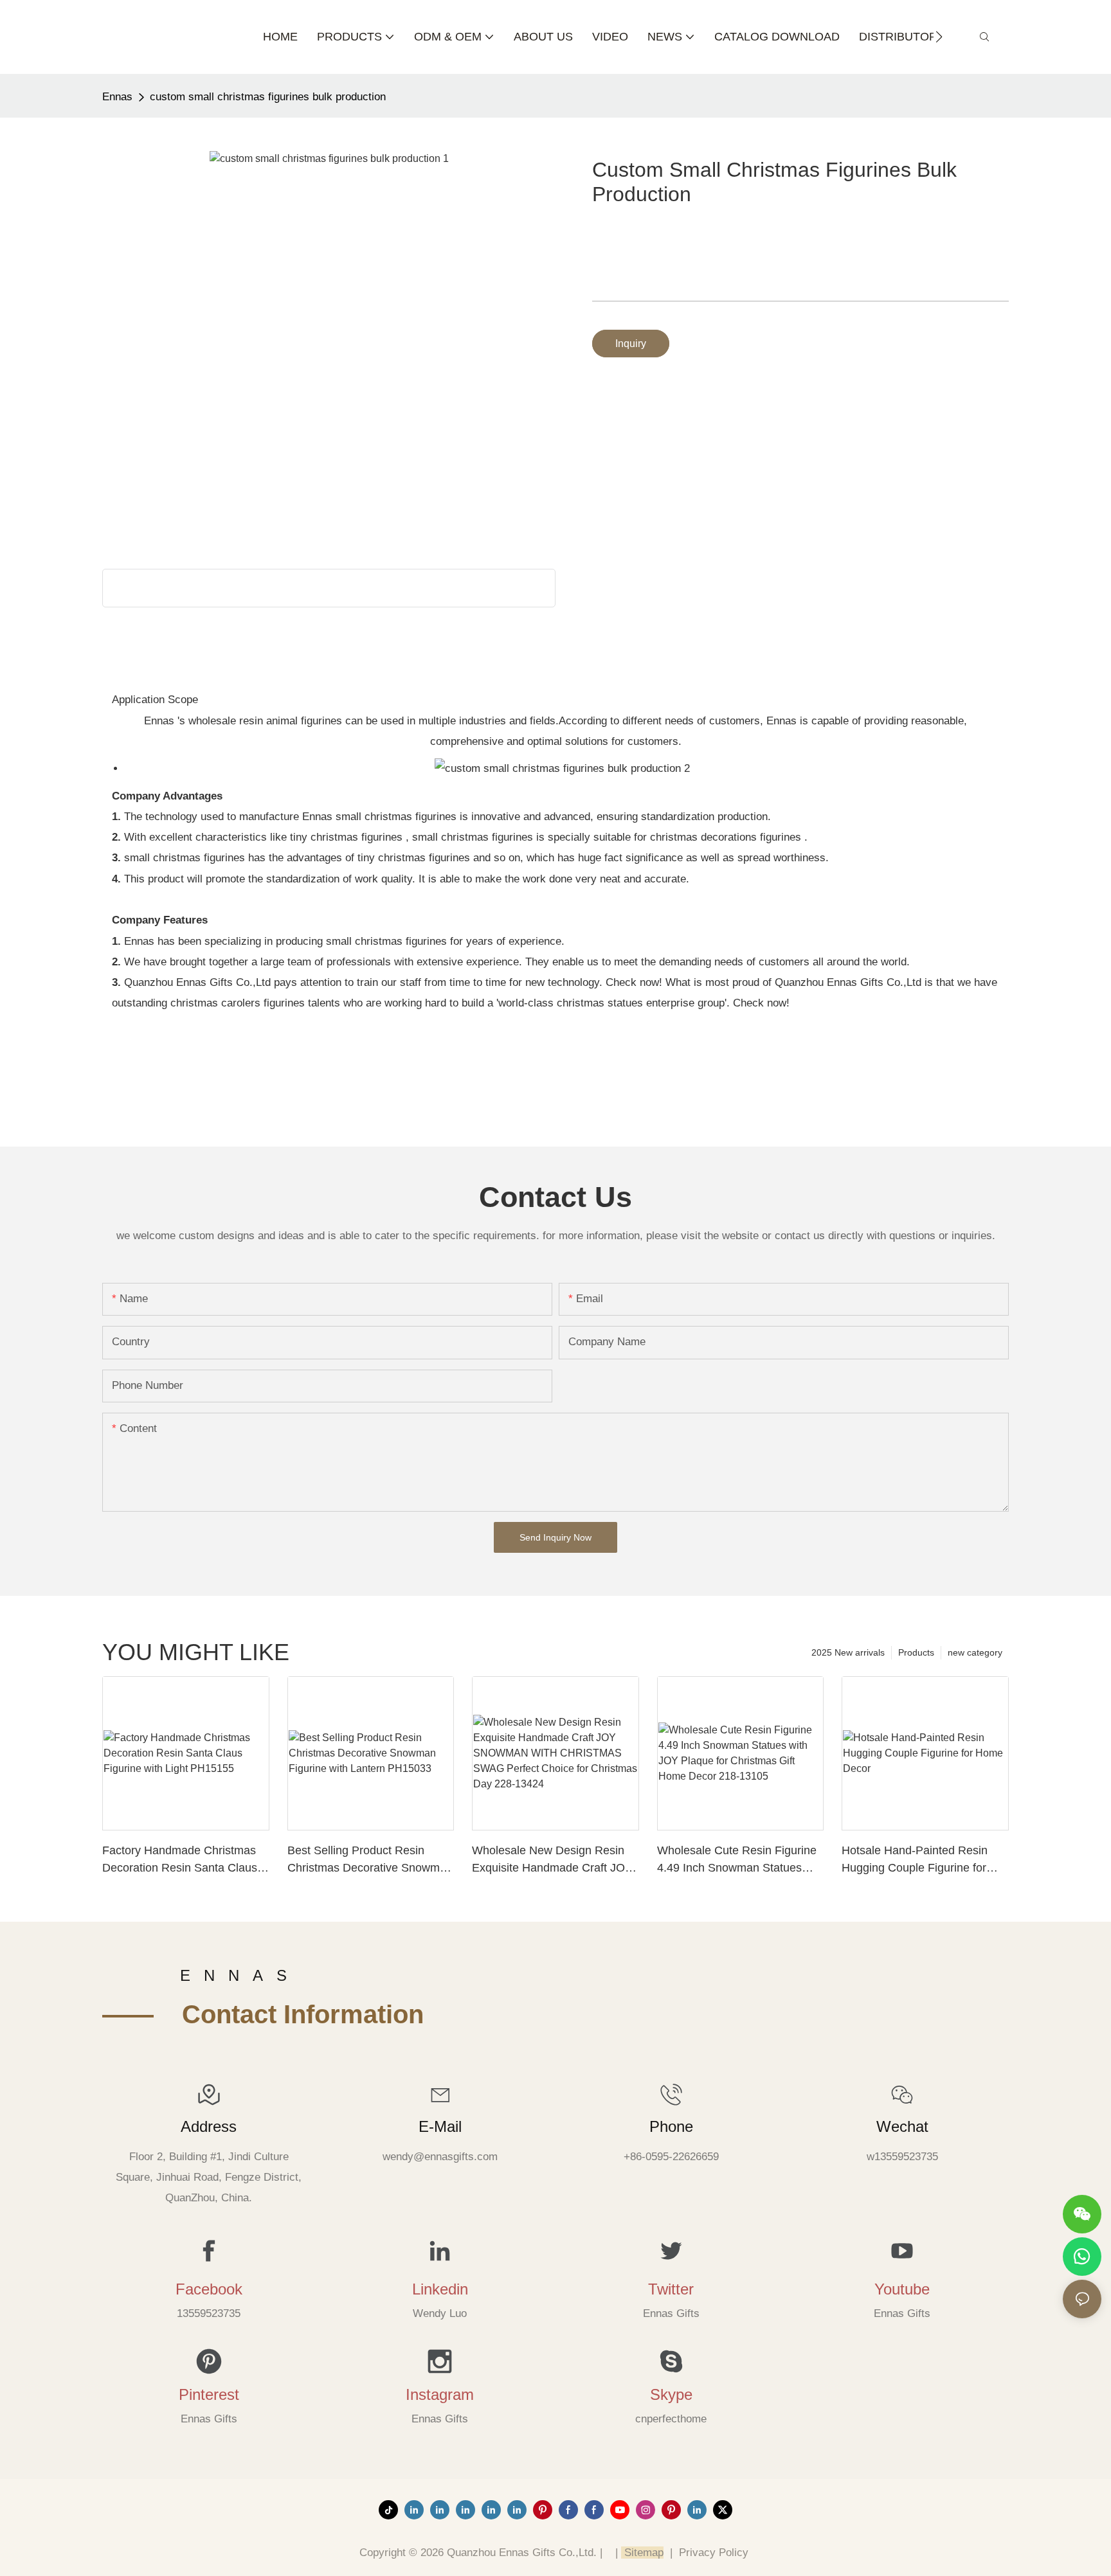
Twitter (671, 2289)
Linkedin (440, 2289)
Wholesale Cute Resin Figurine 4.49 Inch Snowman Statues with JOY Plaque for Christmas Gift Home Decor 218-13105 (737, 1860)
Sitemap (642, 2553)
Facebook (209, 2289)
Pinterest (209, 2394)
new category (975, 1652)
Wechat (902, 2126)
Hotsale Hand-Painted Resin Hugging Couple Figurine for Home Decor (915, 1860)
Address (209, 2126)
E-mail (440, 2126)
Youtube (902, 2289)
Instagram (440, 2394)
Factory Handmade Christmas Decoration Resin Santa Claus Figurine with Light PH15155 (180, 1860)
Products (916, 1652)
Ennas (117, 97)
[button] (939, 37)
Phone (671, 2126)
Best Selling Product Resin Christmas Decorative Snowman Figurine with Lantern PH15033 (370, 1860)
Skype (671, 2394)
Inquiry (631, 344)
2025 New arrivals (848, 1652)
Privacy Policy (714, 2553)
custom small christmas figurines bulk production (268, 97)
